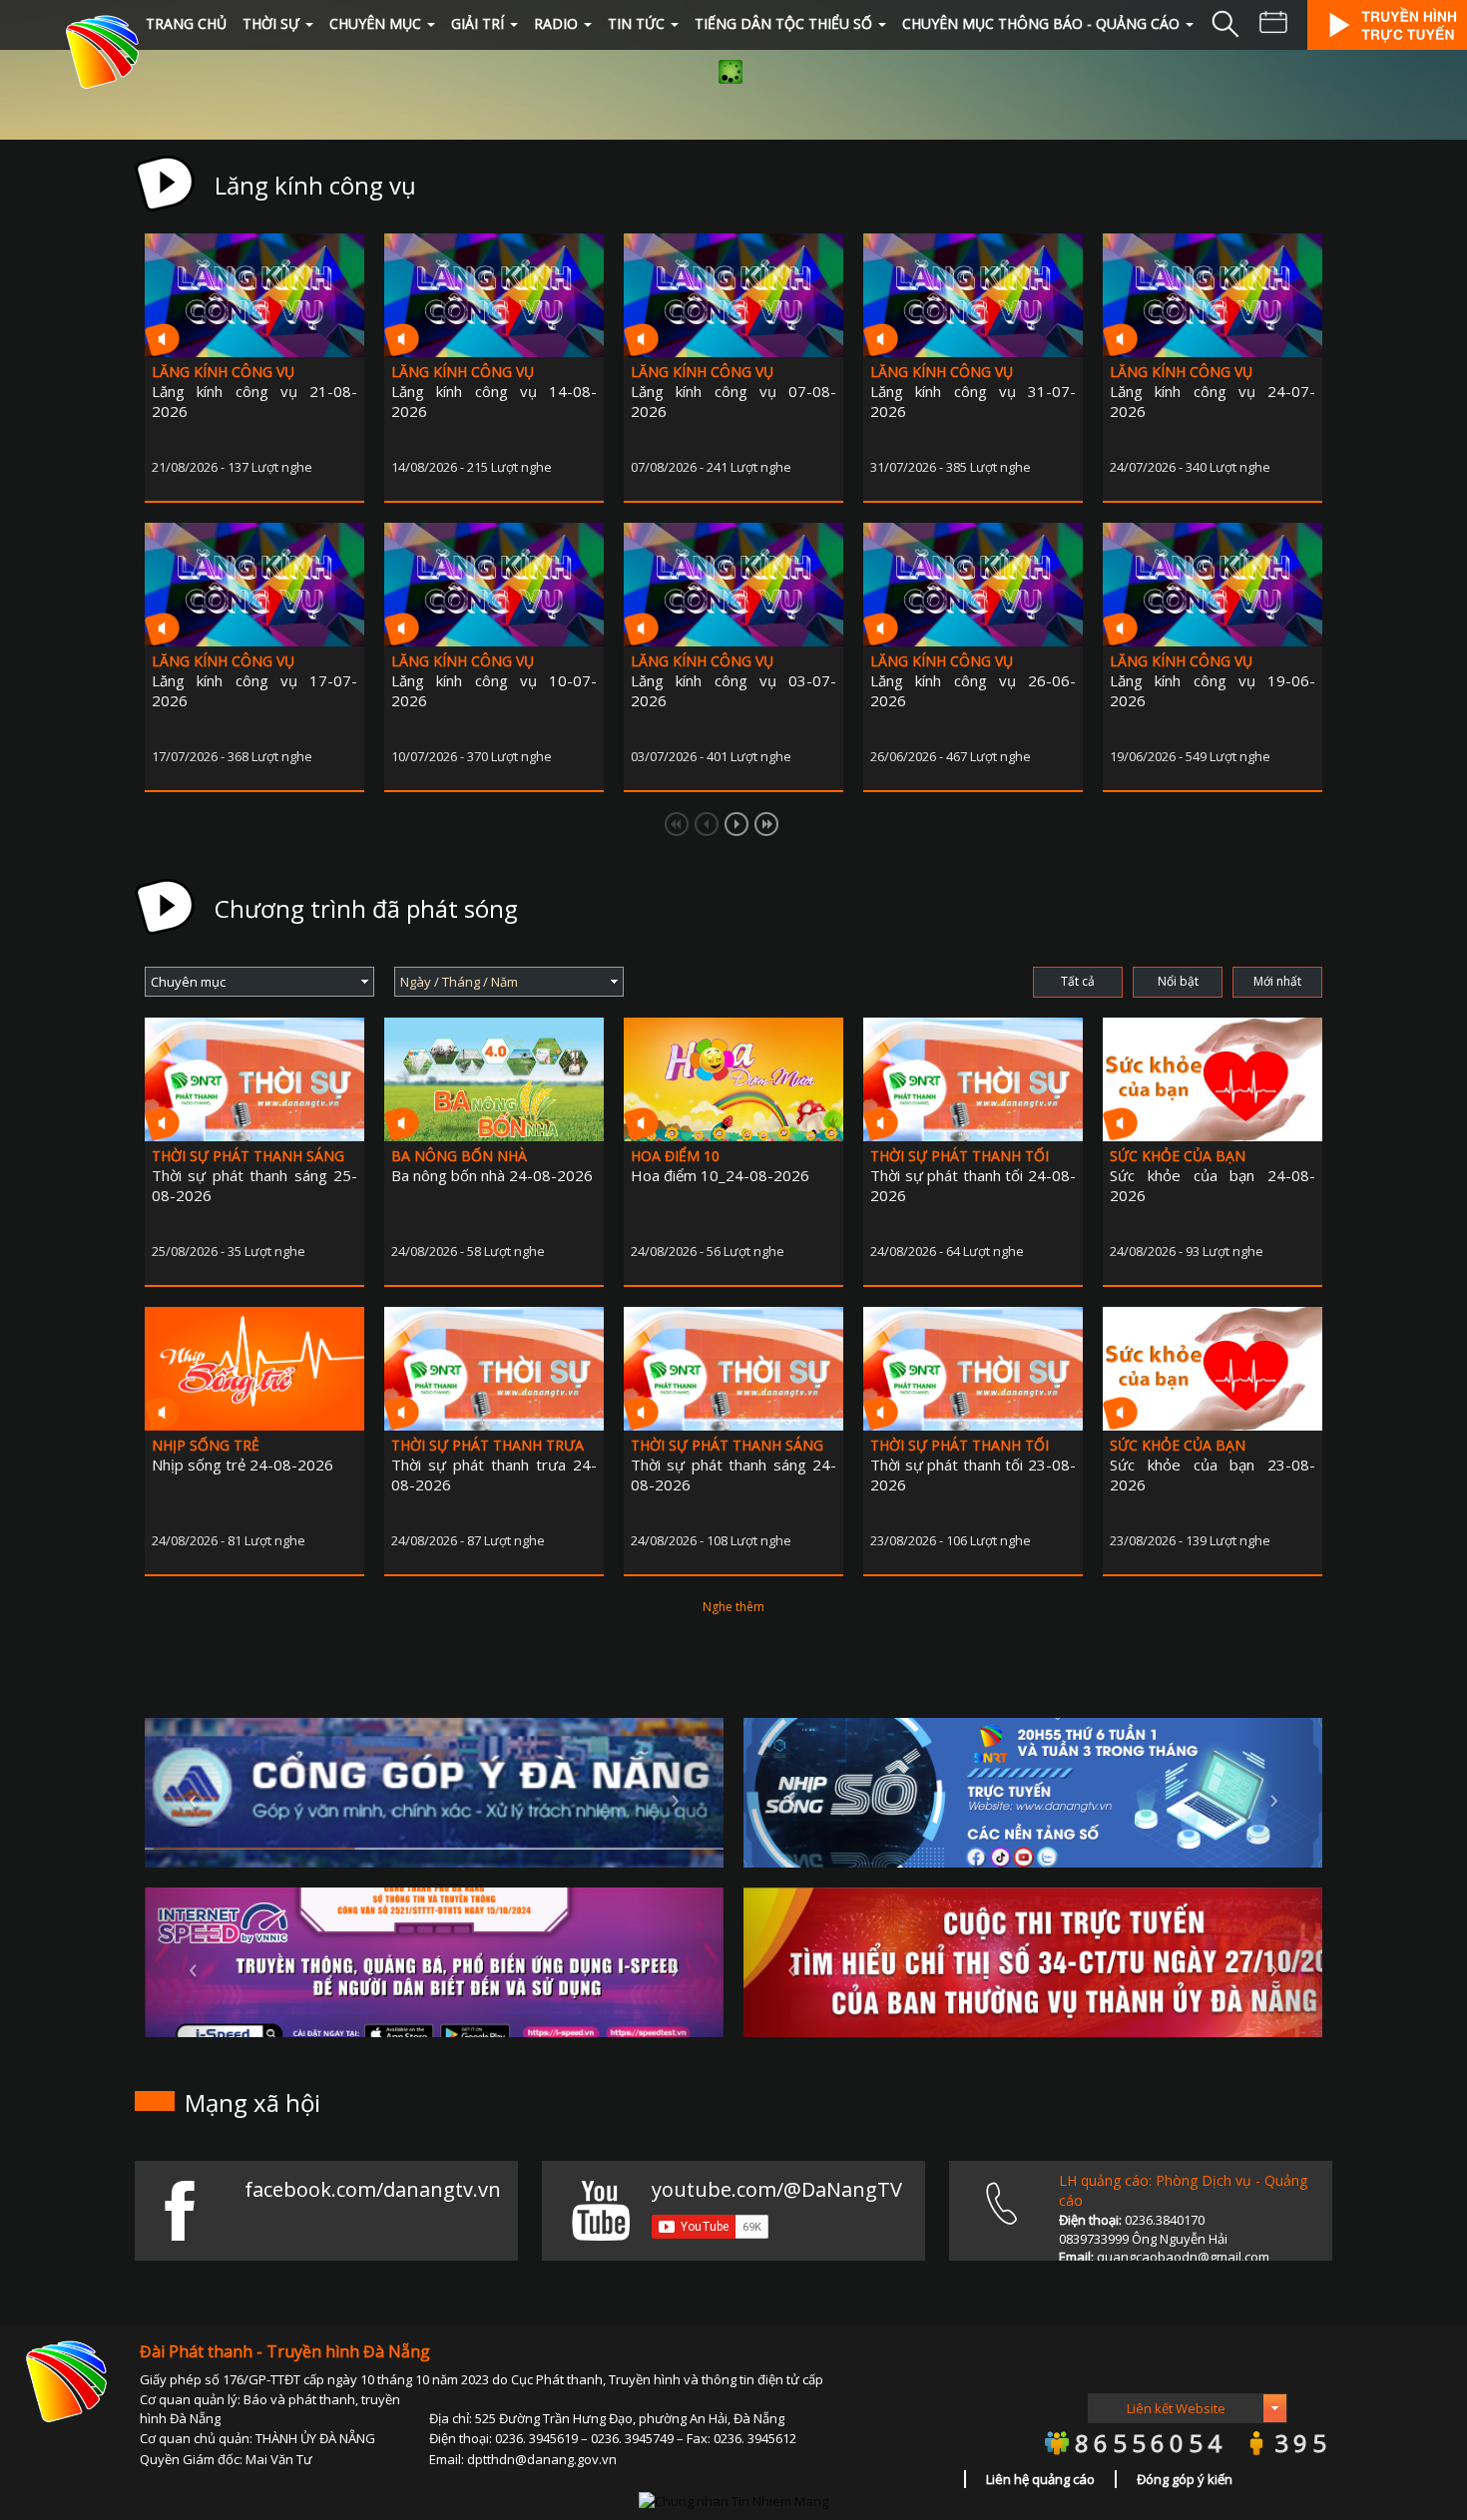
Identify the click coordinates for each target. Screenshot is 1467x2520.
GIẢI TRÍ (478, 23)
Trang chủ (186, 23)
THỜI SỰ (271, 23)
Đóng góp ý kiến (1185, 2479)
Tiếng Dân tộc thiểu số (783, 23)
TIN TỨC (636, 23)
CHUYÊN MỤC (375, 23)
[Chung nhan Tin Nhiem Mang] (733, 2499)
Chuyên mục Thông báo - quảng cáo (1041, 23)
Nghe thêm (733, 1607)
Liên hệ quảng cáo (1040, 2479)
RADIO (556, 23)
